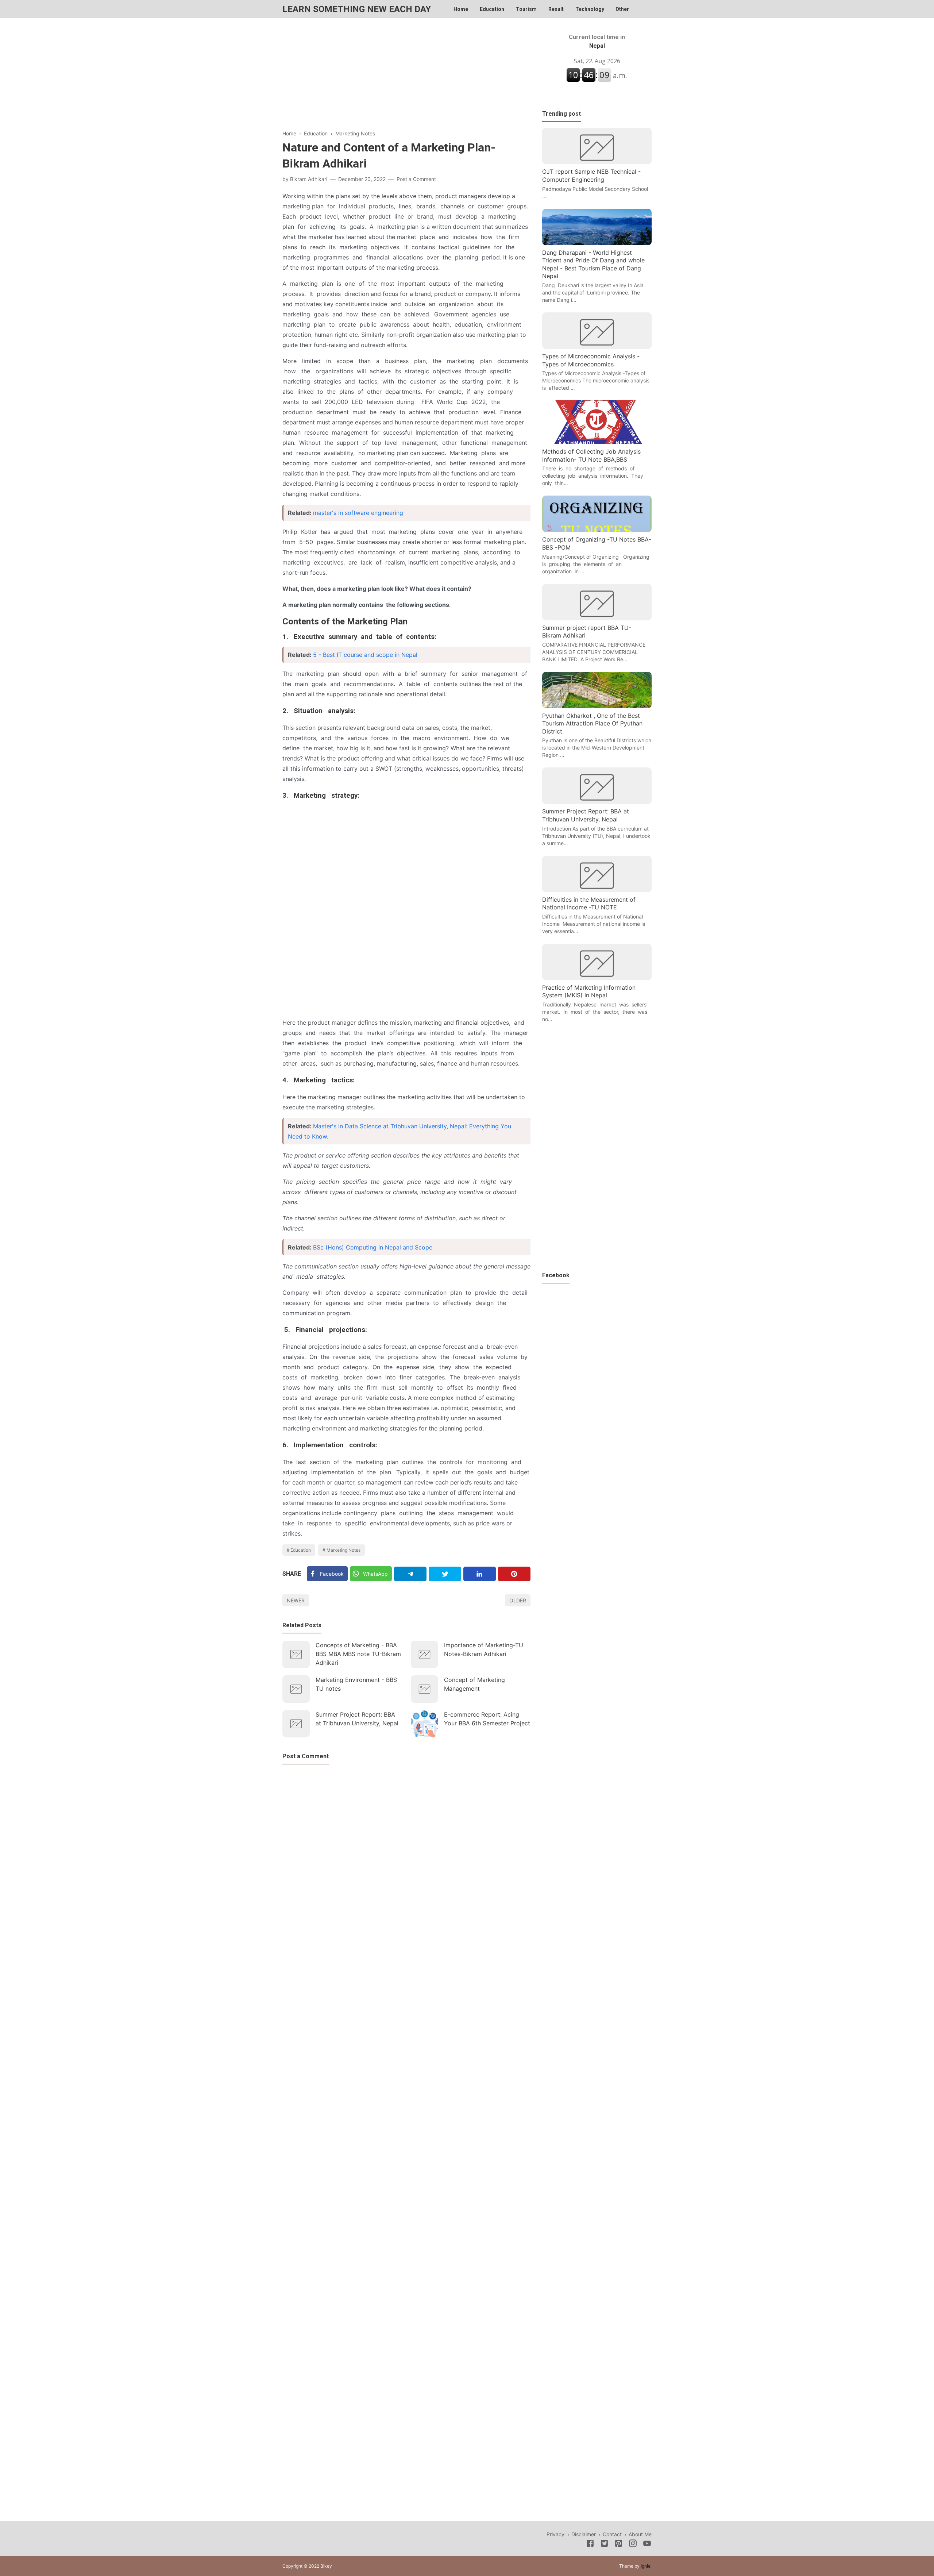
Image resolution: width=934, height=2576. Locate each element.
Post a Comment (416, 179)
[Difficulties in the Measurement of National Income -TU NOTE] (597, 890)
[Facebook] (590, 2545)
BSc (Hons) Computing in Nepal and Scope (373, 1247)
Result (556, 9)
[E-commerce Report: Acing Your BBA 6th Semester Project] (424, 1724)
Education (492, 9)
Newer (296, 1600)
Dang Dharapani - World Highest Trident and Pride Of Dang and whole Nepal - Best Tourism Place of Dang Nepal (593, 264)
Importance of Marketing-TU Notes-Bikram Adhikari (484, 1649)
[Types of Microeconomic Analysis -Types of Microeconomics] (597, 347)
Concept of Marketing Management (474, 1684)
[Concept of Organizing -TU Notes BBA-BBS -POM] (597, 530)
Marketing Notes (344, 1550)
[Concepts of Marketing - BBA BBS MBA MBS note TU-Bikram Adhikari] (296, 1654)
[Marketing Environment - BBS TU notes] (296, 1689)
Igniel (646, 2566)
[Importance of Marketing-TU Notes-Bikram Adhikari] (424, 1654)
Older (518, 1600)
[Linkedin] (480, 1574)
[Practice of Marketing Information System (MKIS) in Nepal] (597, 978)
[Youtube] (647, 2545)
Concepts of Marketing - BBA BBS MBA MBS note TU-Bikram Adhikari (358, 1654)
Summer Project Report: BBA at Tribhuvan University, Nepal (357, 1719)
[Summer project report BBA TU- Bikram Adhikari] (597, 618)
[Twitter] (445, 1574)
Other (622, 9)
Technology (590, 9)
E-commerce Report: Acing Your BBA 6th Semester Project (487, 1719)
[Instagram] (633, 2545)
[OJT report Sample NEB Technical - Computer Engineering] (597, 162)
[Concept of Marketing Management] (424, 1689)
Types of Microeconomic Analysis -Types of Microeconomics (591, 360)
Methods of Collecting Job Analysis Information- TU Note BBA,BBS (591, 455)
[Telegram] (410, 1574)
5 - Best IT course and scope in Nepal (365, 655)
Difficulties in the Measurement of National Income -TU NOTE (589, 904)
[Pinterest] (514, 1574)
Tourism (526, 9)
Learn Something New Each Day (357, 9)
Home (461, 9)
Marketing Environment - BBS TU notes (356, 1684)
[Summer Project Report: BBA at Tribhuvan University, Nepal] (296, 1724)
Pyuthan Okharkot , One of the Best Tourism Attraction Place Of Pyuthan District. (592, 723)
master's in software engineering (358, 513)
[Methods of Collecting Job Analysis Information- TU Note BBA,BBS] (597, 442)
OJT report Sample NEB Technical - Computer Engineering (591, 176)
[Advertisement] (406, 78)
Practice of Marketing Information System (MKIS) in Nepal (589, 991)
